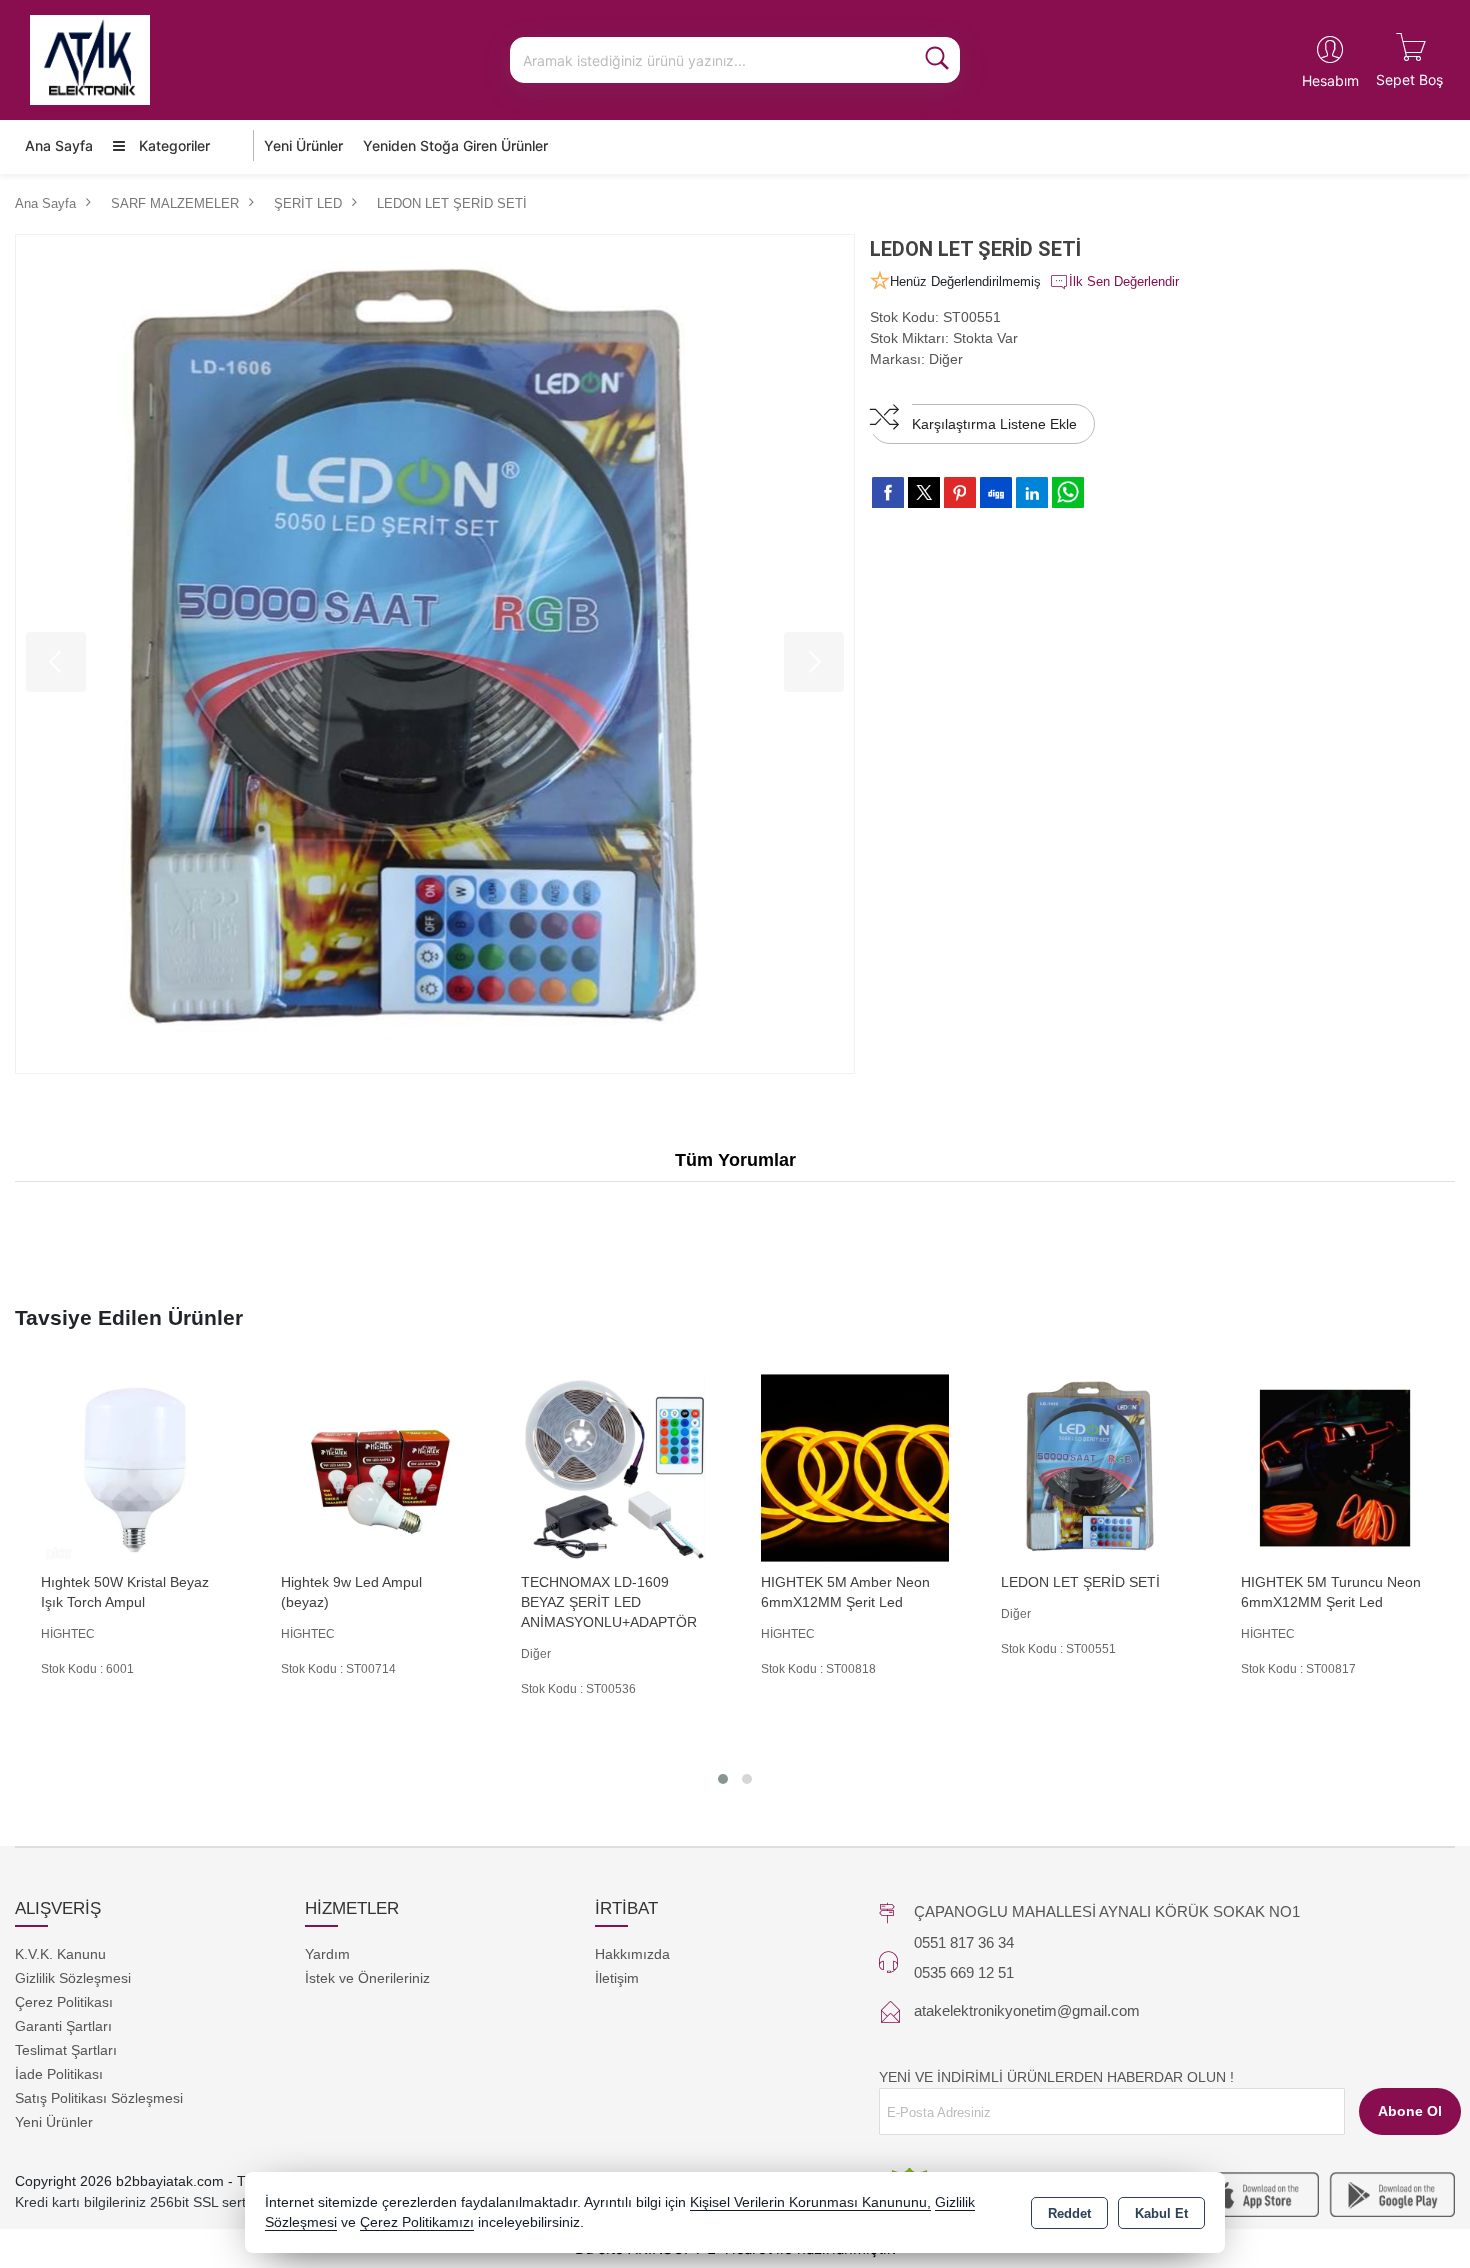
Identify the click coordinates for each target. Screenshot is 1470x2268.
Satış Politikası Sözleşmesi (99, 2098)
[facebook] (888, 492)
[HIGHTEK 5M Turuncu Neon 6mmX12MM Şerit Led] (1335, 1466)
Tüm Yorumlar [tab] (735, 1160)
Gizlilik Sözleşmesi (73, 1978)
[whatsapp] (1068, 492)
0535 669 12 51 (964, 1972)
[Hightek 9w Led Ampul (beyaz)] (375, 1466)
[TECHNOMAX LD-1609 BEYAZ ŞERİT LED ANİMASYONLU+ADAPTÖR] (615, 1466)
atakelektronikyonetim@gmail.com (1027, 2010)
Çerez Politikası (64, 2002)
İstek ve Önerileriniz (367, 1978)
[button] (723, 1779)
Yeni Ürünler (54, 2122)
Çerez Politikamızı (417, 2222)
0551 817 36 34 (964, 1942)
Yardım (327, 1954)
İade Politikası (59, 2074)
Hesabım (1330, 80)
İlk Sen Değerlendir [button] (1124, 281)
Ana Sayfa (59, 145)
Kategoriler (172, 145)
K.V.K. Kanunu (60, 1954)
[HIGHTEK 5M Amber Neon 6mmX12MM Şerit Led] (855, 1466)
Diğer (946, 359)
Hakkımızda (632, 1954)
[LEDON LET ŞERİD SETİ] (435, 654)
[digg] (996, 492)
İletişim (617, 1978)
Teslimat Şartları (66, 2050)
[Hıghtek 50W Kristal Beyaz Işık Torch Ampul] (135, 1466)
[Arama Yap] (937, 60)
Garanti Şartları (63, 2026)
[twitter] (924, 492)
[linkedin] (1032, 492)
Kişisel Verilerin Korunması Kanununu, (810, 2202)
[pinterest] (960, 492)
